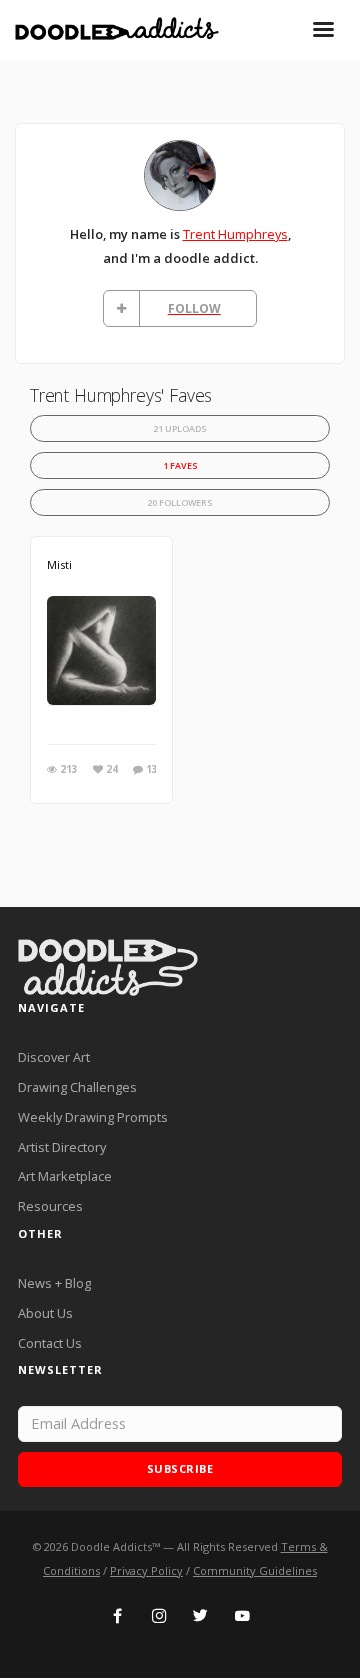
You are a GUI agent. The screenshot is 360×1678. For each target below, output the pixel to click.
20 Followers (180, 502)
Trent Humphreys (235, 234)
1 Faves (180, 465)
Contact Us (50, 1343)
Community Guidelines (255, 1570)
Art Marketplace (65, 1176)
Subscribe (180, 1468)
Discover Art (54, 1057)
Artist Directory (62, 1147)
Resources (50, 1206)
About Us (45, 1313)
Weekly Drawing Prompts (93, 1117)
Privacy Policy (146, 1570)
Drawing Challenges (77, 1087)
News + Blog (54, 1283)
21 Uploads (180, 428)
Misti (59, 564)
